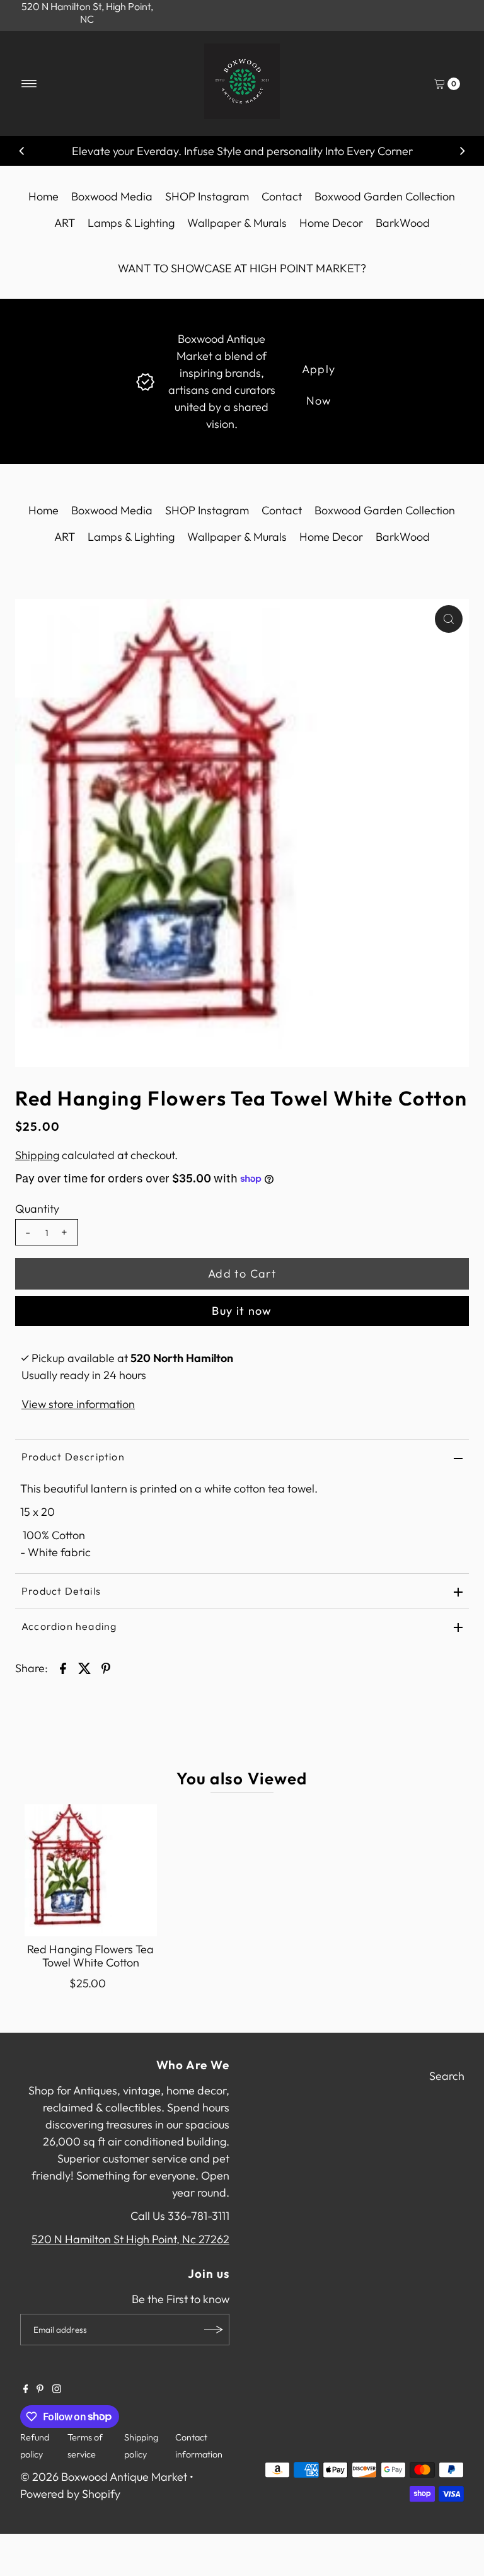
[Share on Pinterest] (106, 1668)
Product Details (61, 1591)
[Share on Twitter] (84, 1668)
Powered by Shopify (70, 2494)
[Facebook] (26, 2389)
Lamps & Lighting (131, 223)
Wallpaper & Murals (237, 223)
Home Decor (331, 223)
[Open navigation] (29, 84)
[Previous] (22, 151)
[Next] (462, 151)
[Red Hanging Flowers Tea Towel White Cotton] (91, 1870)
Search (447, 2076)
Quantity (37, 1209)
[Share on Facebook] (63, 1668)
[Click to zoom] (449, 619)
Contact (282, 196)
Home (43, 196)
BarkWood (403, 223)
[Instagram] (57, 2389)
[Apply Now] (145, 380)
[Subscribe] (214, 2330)
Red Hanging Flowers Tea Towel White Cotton (90, 1956)
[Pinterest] (40, 2389)
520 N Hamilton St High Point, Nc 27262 (130, 2239)
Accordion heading (69, 1626)
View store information (78, 1404)
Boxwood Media (112, 196)
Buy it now (242, 1311)
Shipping (37, 1155)
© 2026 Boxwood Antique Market (104, 2477)
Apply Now (319, 373)
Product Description (73, 1457)
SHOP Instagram (207, 196)
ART (65, 223)
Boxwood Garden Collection (385, 196)
